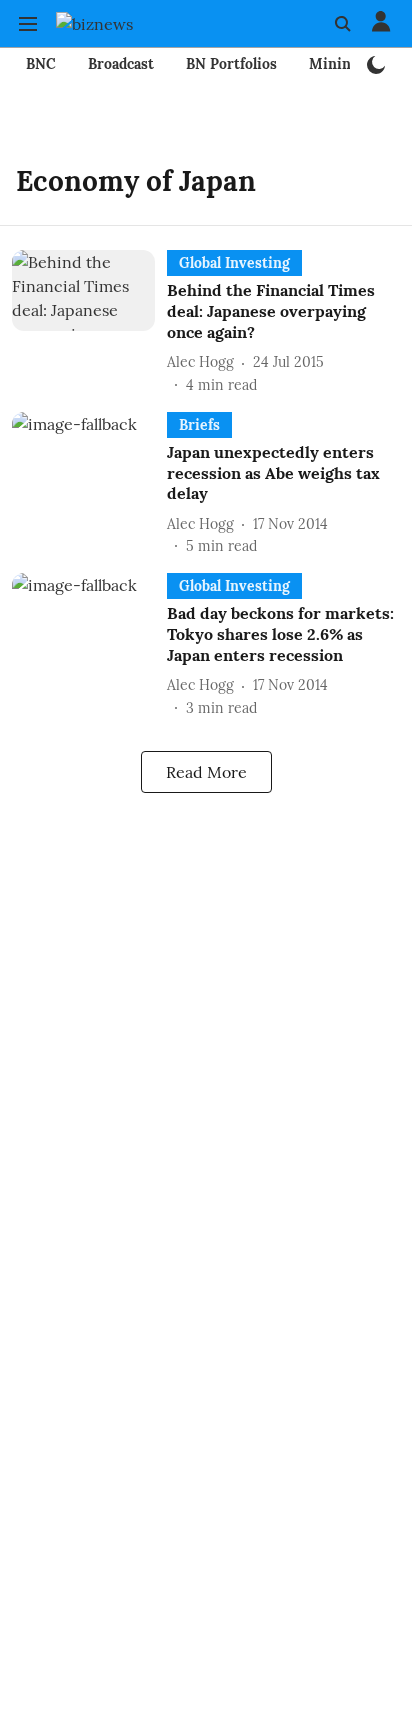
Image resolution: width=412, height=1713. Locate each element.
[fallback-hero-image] (89, 322)
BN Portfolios (231, 64)
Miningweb (347, 64)
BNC (41, 64)
